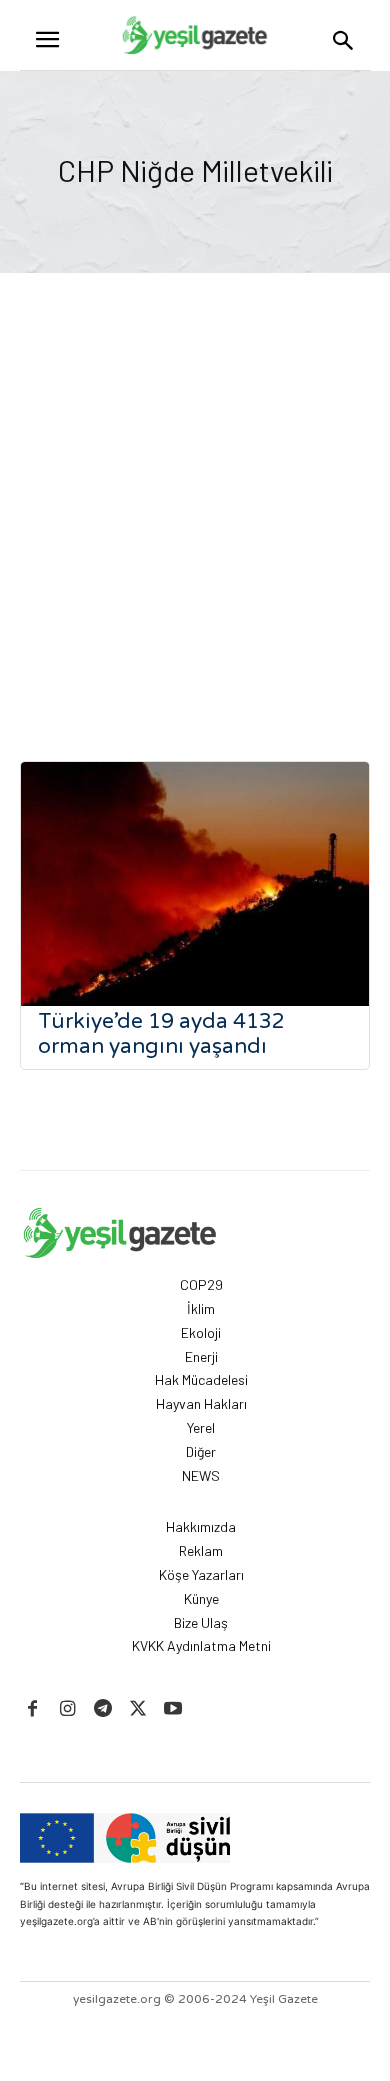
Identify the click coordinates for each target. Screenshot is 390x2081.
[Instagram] (67, 1709)
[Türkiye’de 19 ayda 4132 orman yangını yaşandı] (195, 884)
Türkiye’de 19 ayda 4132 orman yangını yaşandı (161, 1034)
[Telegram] (102, 1709)
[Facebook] (32, 1709)
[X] (138, 1709)
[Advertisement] (195, 522)
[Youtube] (173, 1709)
